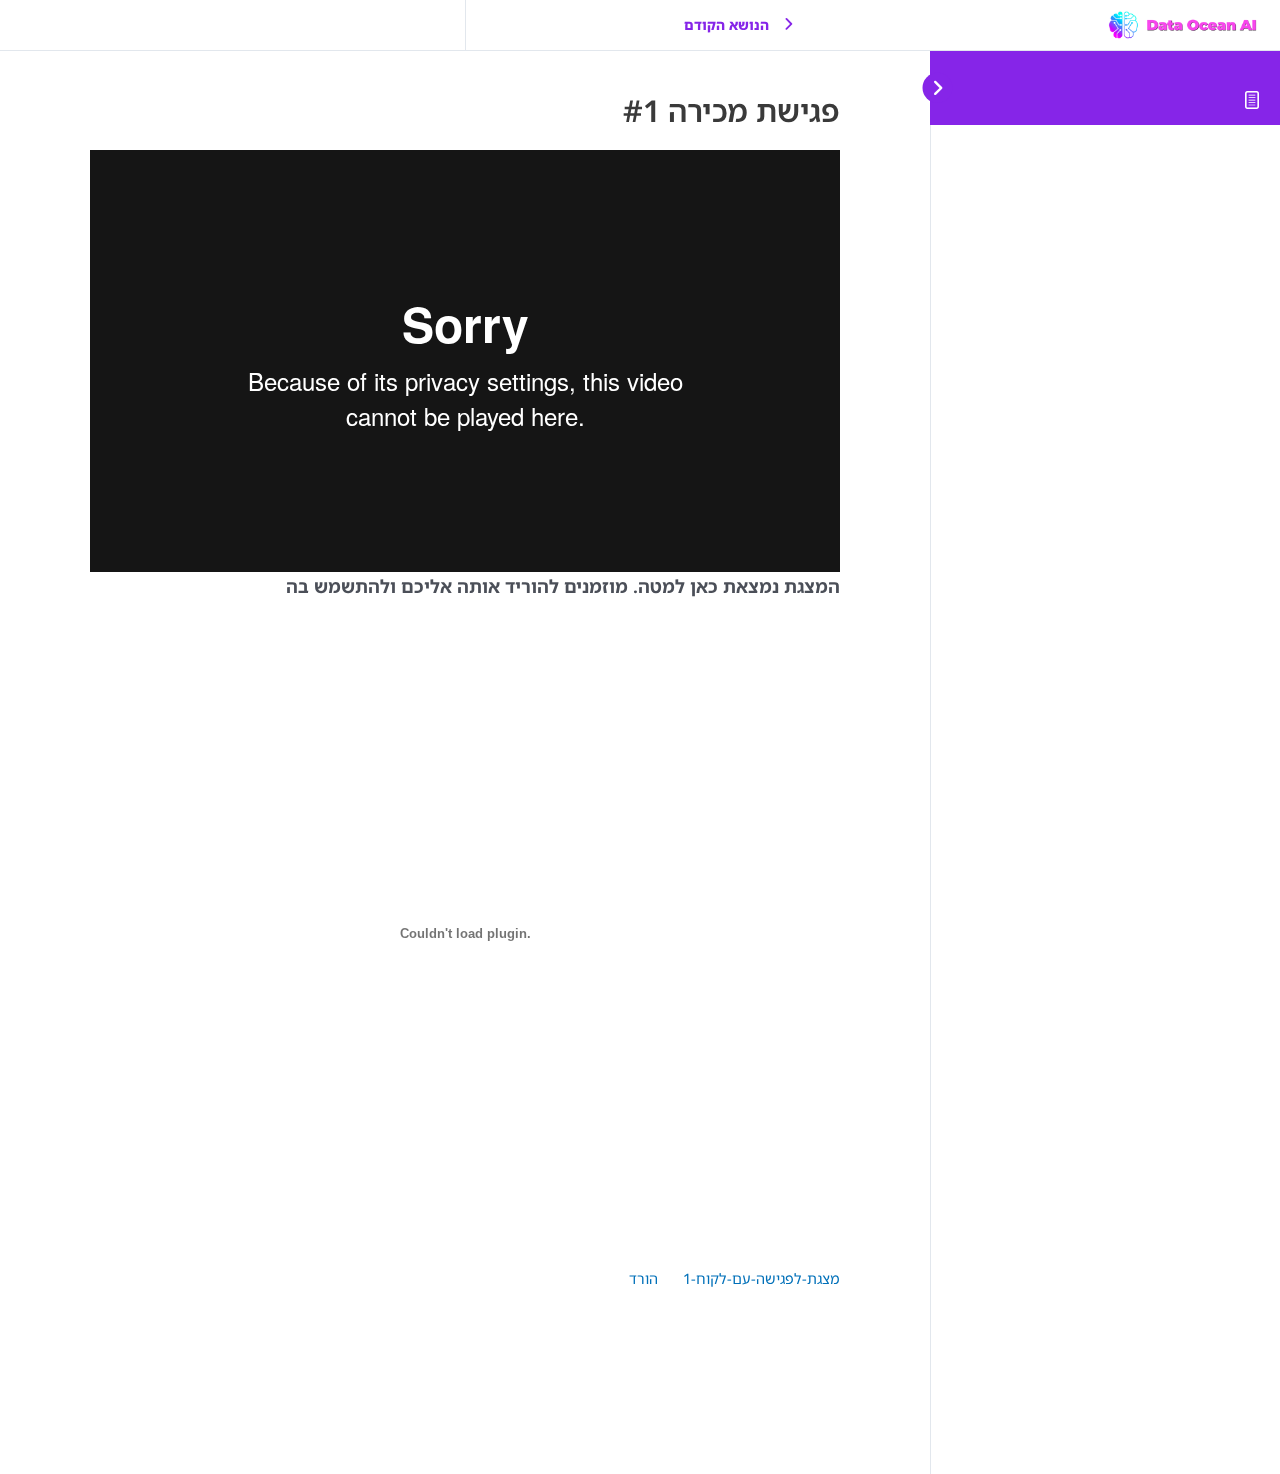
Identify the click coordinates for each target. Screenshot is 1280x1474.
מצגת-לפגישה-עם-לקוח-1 (761, 1278)
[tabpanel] (465, 751)
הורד (643, 1278)
